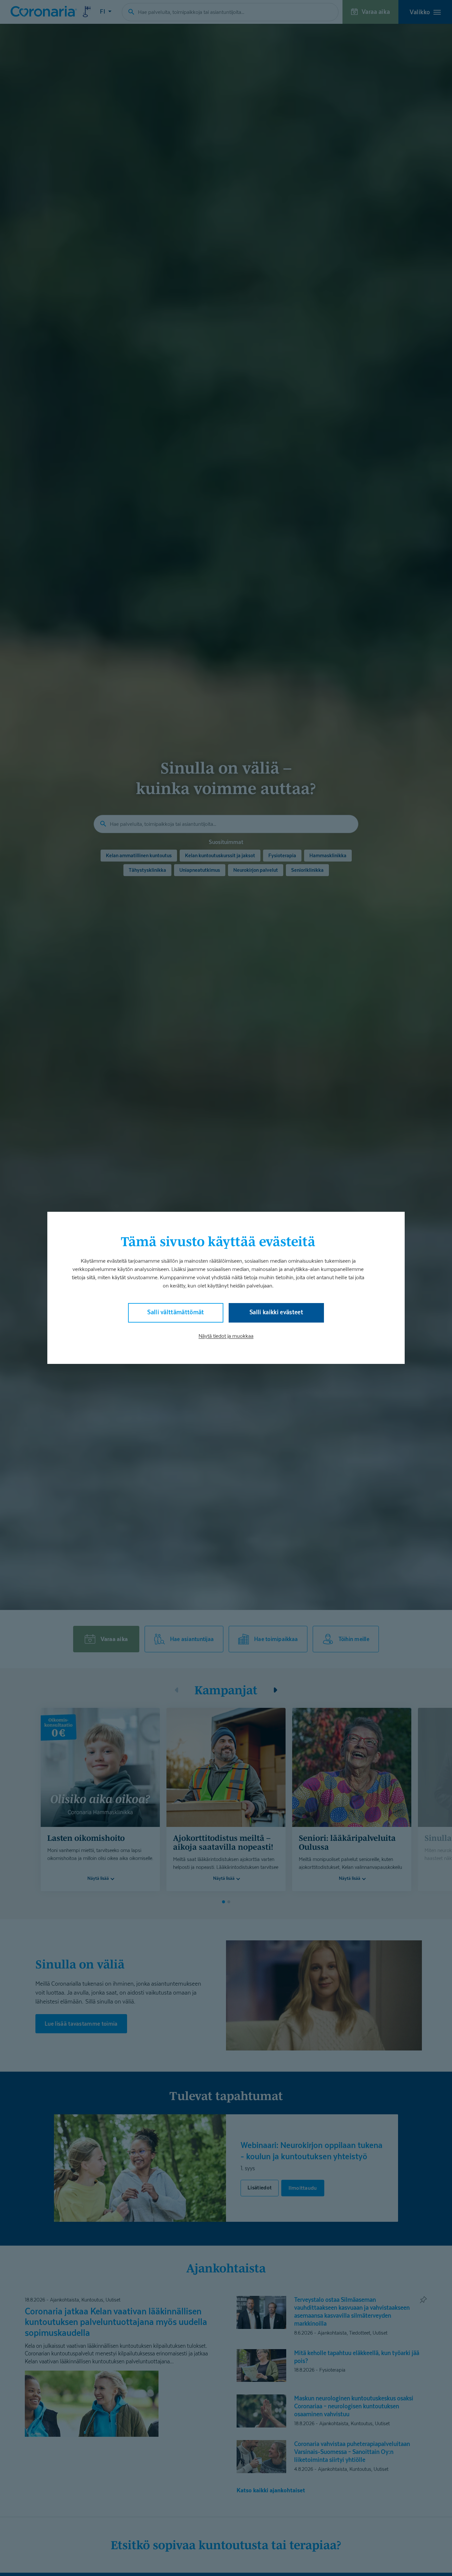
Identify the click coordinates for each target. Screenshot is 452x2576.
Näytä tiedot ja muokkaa (226, 1336)
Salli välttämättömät (176, 1312)
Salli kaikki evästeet (276, 1312)
